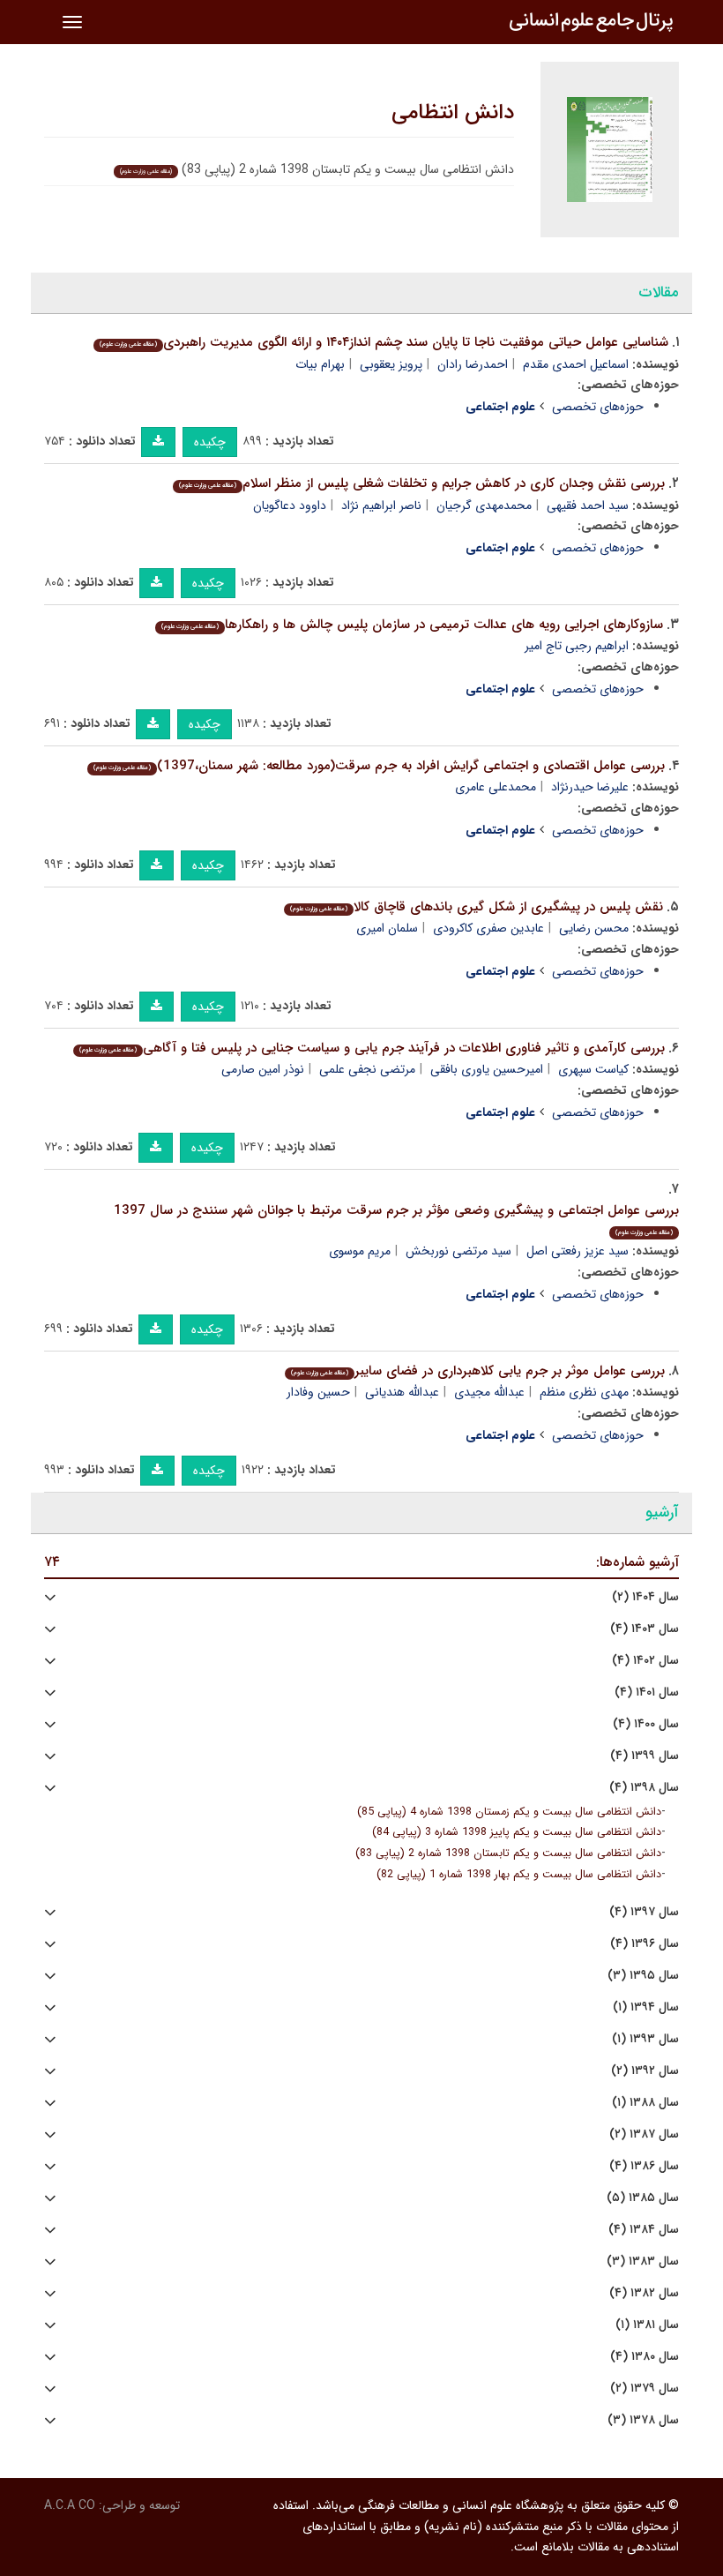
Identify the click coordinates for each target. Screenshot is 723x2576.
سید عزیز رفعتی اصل (578, 1251)
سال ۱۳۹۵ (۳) (643, 1976)
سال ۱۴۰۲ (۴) (645, 1661)
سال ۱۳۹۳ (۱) (645, 2039)
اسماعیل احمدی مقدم (576, 364)
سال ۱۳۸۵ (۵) (643, 2198)
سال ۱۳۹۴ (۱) (646, 2007)
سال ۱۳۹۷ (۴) (644, 1912)
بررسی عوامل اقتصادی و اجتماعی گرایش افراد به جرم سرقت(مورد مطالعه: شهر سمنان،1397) (379, 766)
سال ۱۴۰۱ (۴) (647, 1692)
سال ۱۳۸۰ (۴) (645, 2357)
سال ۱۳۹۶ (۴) (645, 1944)
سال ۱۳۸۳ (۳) (643, 2261)
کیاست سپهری (593, 1069)
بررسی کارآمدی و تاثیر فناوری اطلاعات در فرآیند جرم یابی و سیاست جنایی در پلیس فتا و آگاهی (372, 1048)
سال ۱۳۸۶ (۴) (644, 2166)
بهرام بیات (320, 364)
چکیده (210, 442)
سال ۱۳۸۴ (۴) (644, 2230)
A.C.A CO (70, 2505)
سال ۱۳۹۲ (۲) (645, 2071)
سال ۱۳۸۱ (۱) (647, 2325)
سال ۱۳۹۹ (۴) (645, 1756)
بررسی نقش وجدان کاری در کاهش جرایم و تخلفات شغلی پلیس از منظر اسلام (422, 483)
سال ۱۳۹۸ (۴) (644, 1788)
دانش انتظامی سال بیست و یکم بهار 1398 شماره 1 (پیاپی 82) (519, 1875)
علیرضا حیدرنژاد (590, 787)
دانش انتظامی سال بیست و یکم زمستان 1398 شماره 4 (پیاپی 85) (509, 1812)
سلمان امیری (387, 928)
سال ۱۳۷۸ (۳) (643, 2420)
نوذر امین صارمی (263, 1069)
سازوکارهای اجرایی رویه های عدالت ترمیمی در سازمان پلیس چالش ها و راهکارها (412, 625)
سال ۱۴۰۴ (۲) (645, 1597)
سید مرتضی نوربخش (458, 1251)
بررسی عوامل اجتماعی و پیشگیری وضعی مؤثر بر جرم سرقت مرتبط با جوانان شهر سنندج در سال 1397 (396, 1219)
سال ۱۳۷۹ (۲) (645, 2389)
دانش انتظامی (453, 113)
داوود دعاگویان (290, 505)
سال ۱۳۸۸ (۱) (645, 2103)
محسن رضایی (594, 928)
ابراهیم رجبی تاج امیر (577, 646)
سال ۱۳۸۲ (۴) (644, 2293)
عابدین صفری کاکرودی (488, 928)
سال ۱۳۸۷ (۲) (644, 2134)
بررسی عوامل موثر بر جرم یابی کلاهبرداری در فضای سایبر (478, 1371)
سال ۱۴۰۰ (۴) (646, 1724)
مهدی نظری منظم (584, 1392)
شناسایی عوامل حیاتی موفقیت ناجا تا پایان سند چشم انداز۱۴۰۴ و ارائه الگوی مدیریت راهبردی (384, 342)
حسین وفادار (318, 1392)
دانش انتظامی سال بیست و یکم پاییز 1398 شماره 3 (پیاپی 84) (517, 1832)
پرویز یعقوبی (391, 364)
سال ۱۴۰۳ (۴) (645, 1629)
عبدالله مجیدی (489, 1392)
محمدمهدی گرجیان (484, 505)
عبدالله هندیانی (402, 1392)
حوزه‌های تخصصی (598, 407)
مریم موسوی (360, 1251)
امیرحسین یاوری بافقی (487, 1069)
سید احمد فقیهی (588, 505)
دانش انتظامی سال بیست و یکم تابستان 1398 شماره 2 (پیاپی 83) (508, 1853)
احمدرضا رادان (473, 364)
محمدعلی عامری (496, 787)
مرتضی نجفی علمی (367, 1069)
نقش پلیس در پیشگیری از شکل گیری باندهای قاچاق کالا (477, 907)
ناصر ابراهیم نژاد (381, 505)
